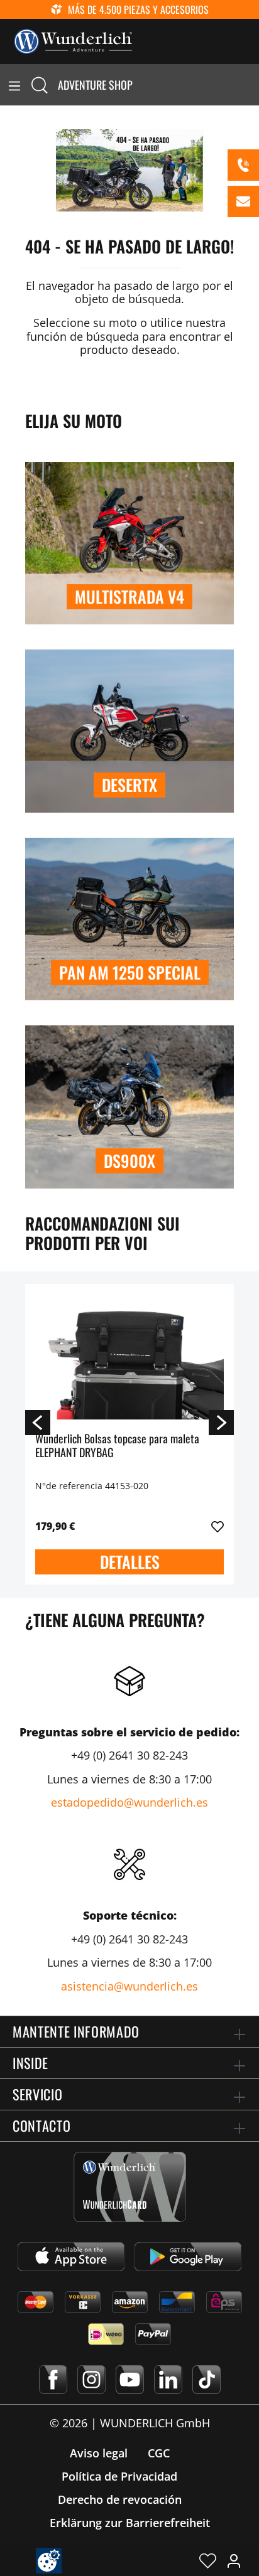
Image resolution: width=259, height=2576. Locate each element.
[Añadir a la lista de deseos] (218, 1527)
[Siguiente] (221, 1422)
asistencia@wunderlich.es (129, 1986)
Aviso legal (99, 2453)
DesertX (129, 785)
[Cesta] (251, 85)
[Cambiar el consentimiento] (49, 2561)
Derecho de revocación (120, 2499)
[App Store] (71, 2257)
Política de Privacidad (119, 2476)
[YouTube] (130, 2380)
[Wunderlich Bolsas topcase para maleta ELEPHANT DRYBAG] (129, 1357)
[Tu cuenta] (234, 2560)
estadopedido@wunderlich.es (129, 1802)
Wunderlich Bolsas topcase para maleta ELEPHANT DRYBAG (117, 1446)
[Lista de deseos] (208, 2560)
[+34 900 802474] (243, 165)
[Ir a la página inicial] (73, 40)
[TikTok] (207, 2380)
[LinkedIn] (168, 2380)
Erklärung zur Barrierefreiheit (130, 2523)
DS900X (129, 1161)
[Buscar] (40, 85)
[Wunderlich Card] (130, 2187)
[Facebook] (53, 2380)
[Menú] (14, 85)
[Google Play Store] (188, 2257)
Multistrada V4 (129, 596)
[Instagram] (91, 2380)
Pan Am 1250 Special (130, 972)
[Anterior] (38, 1422)
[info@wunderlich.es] (243, 201)
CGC (159, 2453)
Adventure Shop (95, 85)
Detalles (130, 1562)
